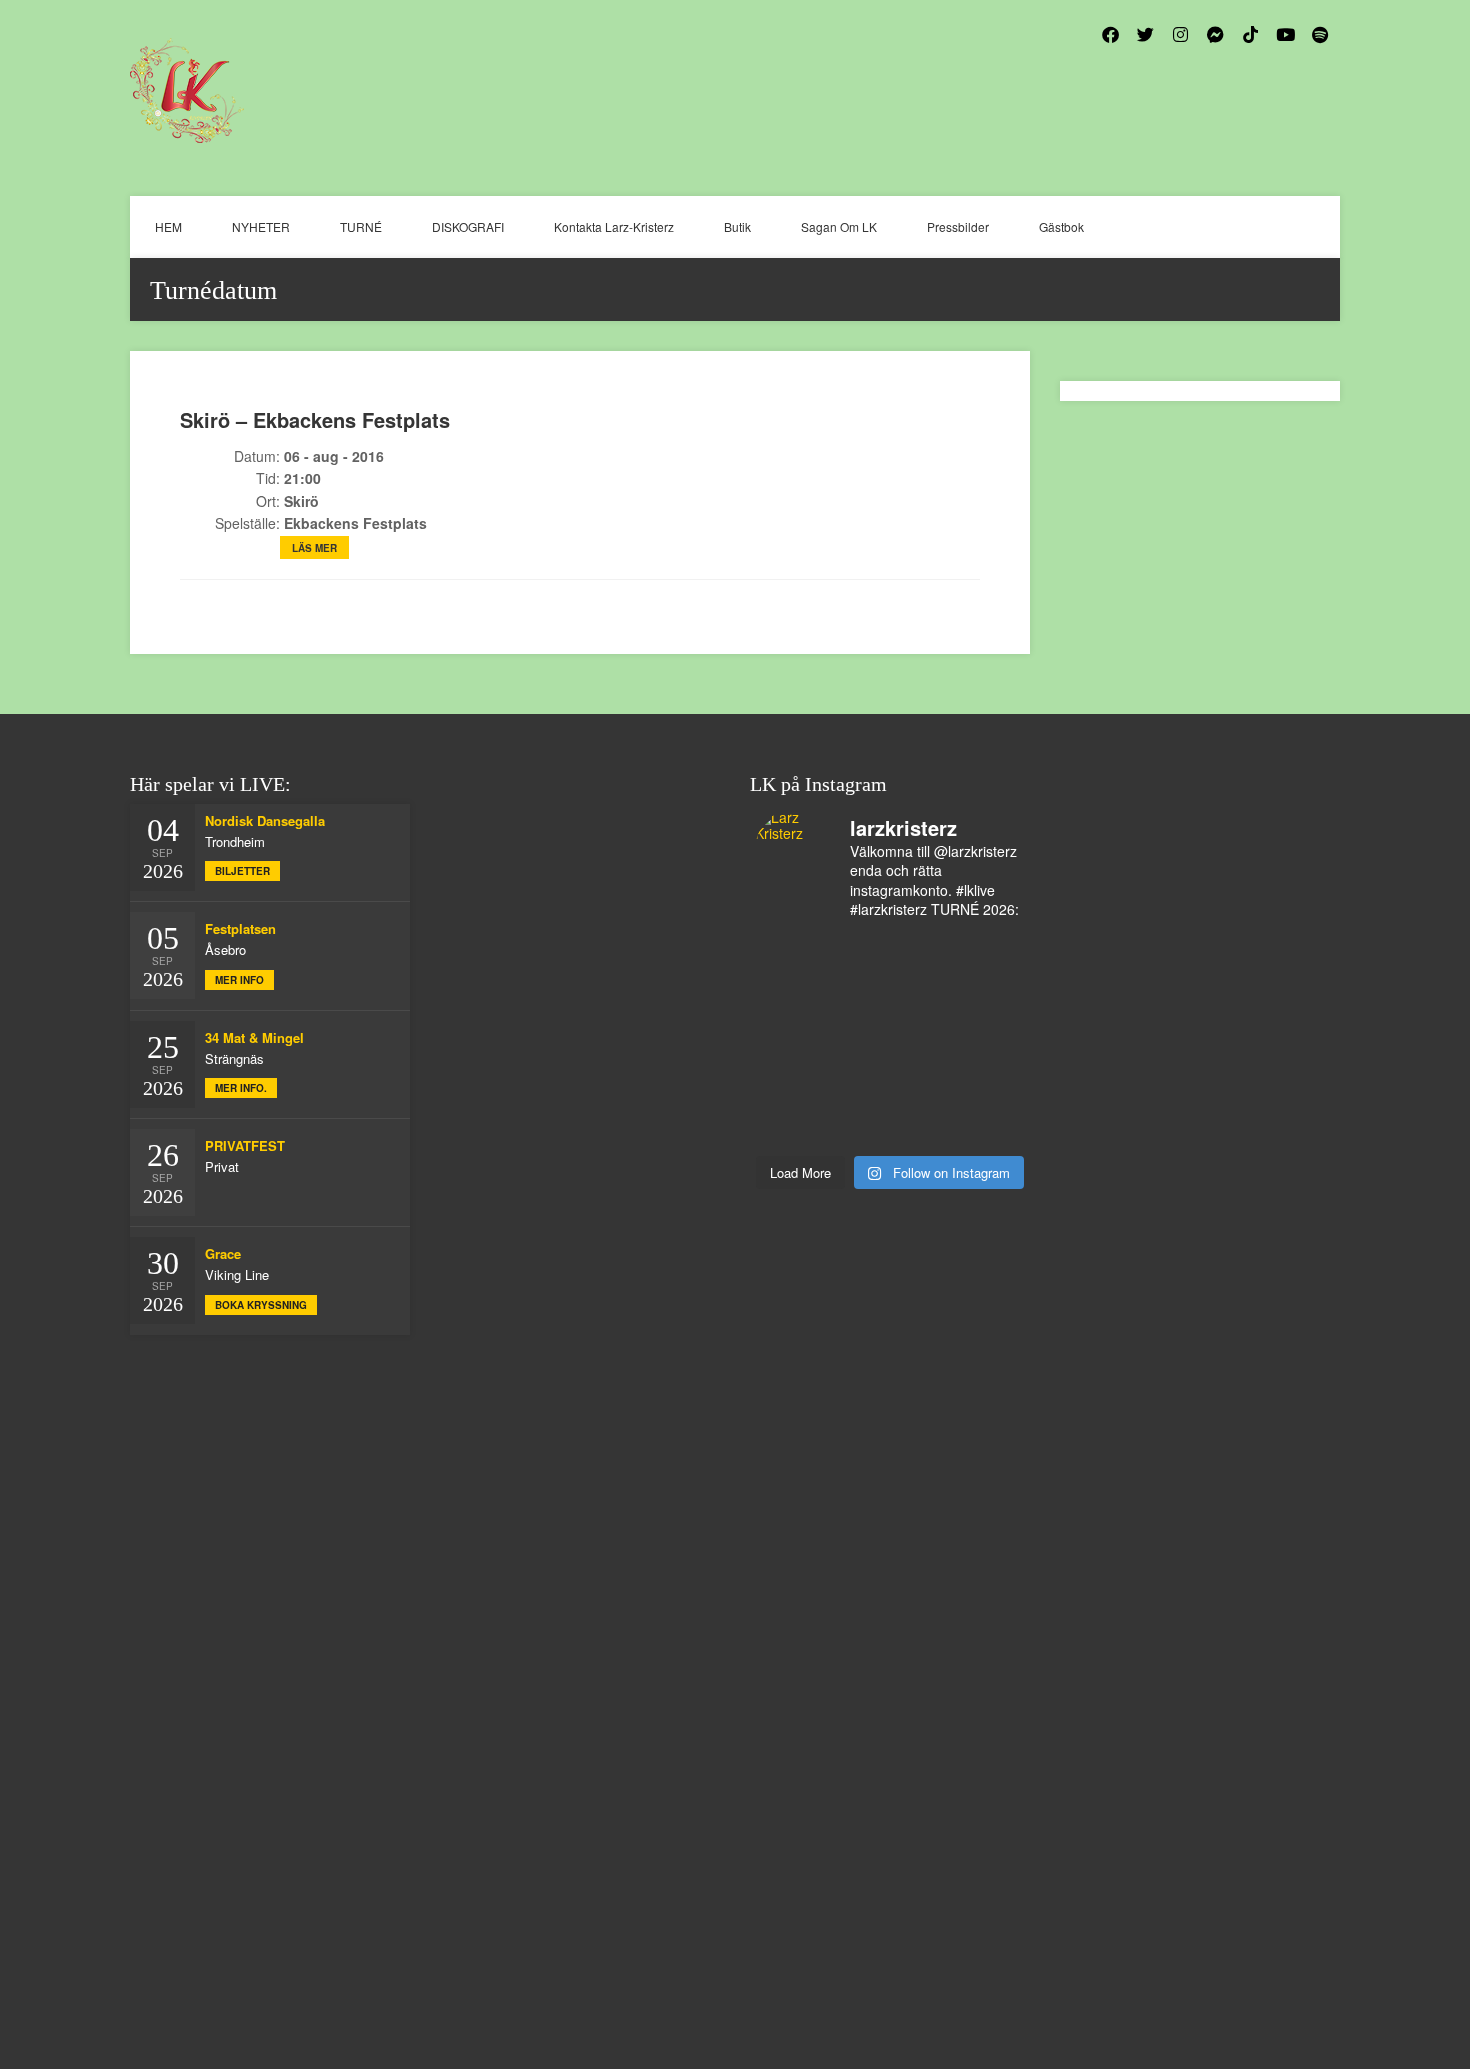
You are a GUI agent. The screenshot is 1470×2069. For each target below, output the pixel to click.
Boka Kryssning (261, 1305)
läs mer (314, 548)
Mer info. (241, 1088)
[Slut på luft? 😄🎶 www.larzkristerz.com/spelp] (924, 1125)
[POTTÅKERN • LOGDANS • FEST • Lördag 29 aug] (992, 956)
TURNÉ (361, 226)
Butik (737, 226)
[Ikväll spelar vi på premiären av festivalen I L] (857, 956)
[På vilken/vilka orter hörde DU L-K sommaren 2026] (992, 998)
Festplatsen (240, 928)
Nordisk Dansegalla (265, 820)
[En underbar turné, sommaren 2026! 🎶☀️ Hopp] (857, 998)
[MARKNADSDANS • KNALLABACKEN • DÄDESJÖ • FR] (857, 1040)
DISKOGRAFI (468, 226)
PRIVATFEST (245, 1145)
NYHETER (261, 226)
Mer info (239, 980)
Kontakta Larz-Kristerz (614, 226)
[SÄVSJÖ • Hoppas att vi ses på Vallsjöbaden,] (789, 1040)
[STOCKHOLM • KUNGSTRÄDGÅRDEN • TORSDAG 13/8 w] (992, 1125)
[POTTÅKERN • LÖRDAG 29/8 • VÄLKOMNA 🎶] (789, 956)
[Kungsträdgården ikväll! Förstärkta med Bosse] (857, 1125)
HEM (168, 226)
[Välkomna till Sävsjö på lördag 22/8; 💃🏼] (924, 1040)
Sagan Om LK (839, 226)
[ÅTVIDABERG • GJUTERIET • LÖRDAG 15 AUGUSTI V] (992, 1083)
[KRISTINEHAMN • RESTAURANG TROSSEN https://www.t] (789, 1125)
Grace (223, 1253)
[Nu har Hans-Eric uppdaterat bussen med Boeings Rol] (924, 1083)
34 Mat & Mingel (254, 1037)
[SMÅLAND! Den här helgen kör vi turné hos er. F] (924, 998)
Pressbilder (958, 226)
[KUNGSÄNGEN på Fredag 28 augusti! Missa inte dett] (789, 998)
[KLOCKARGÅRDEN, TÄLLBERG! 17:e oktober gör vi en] (789, 1083)
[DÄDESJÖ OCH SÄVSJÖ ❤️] (924, 956)
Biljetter (242, 871)
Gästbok (1061, 226)
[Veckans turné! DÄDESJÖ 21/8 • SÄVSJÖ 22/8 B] (992, 1040)
